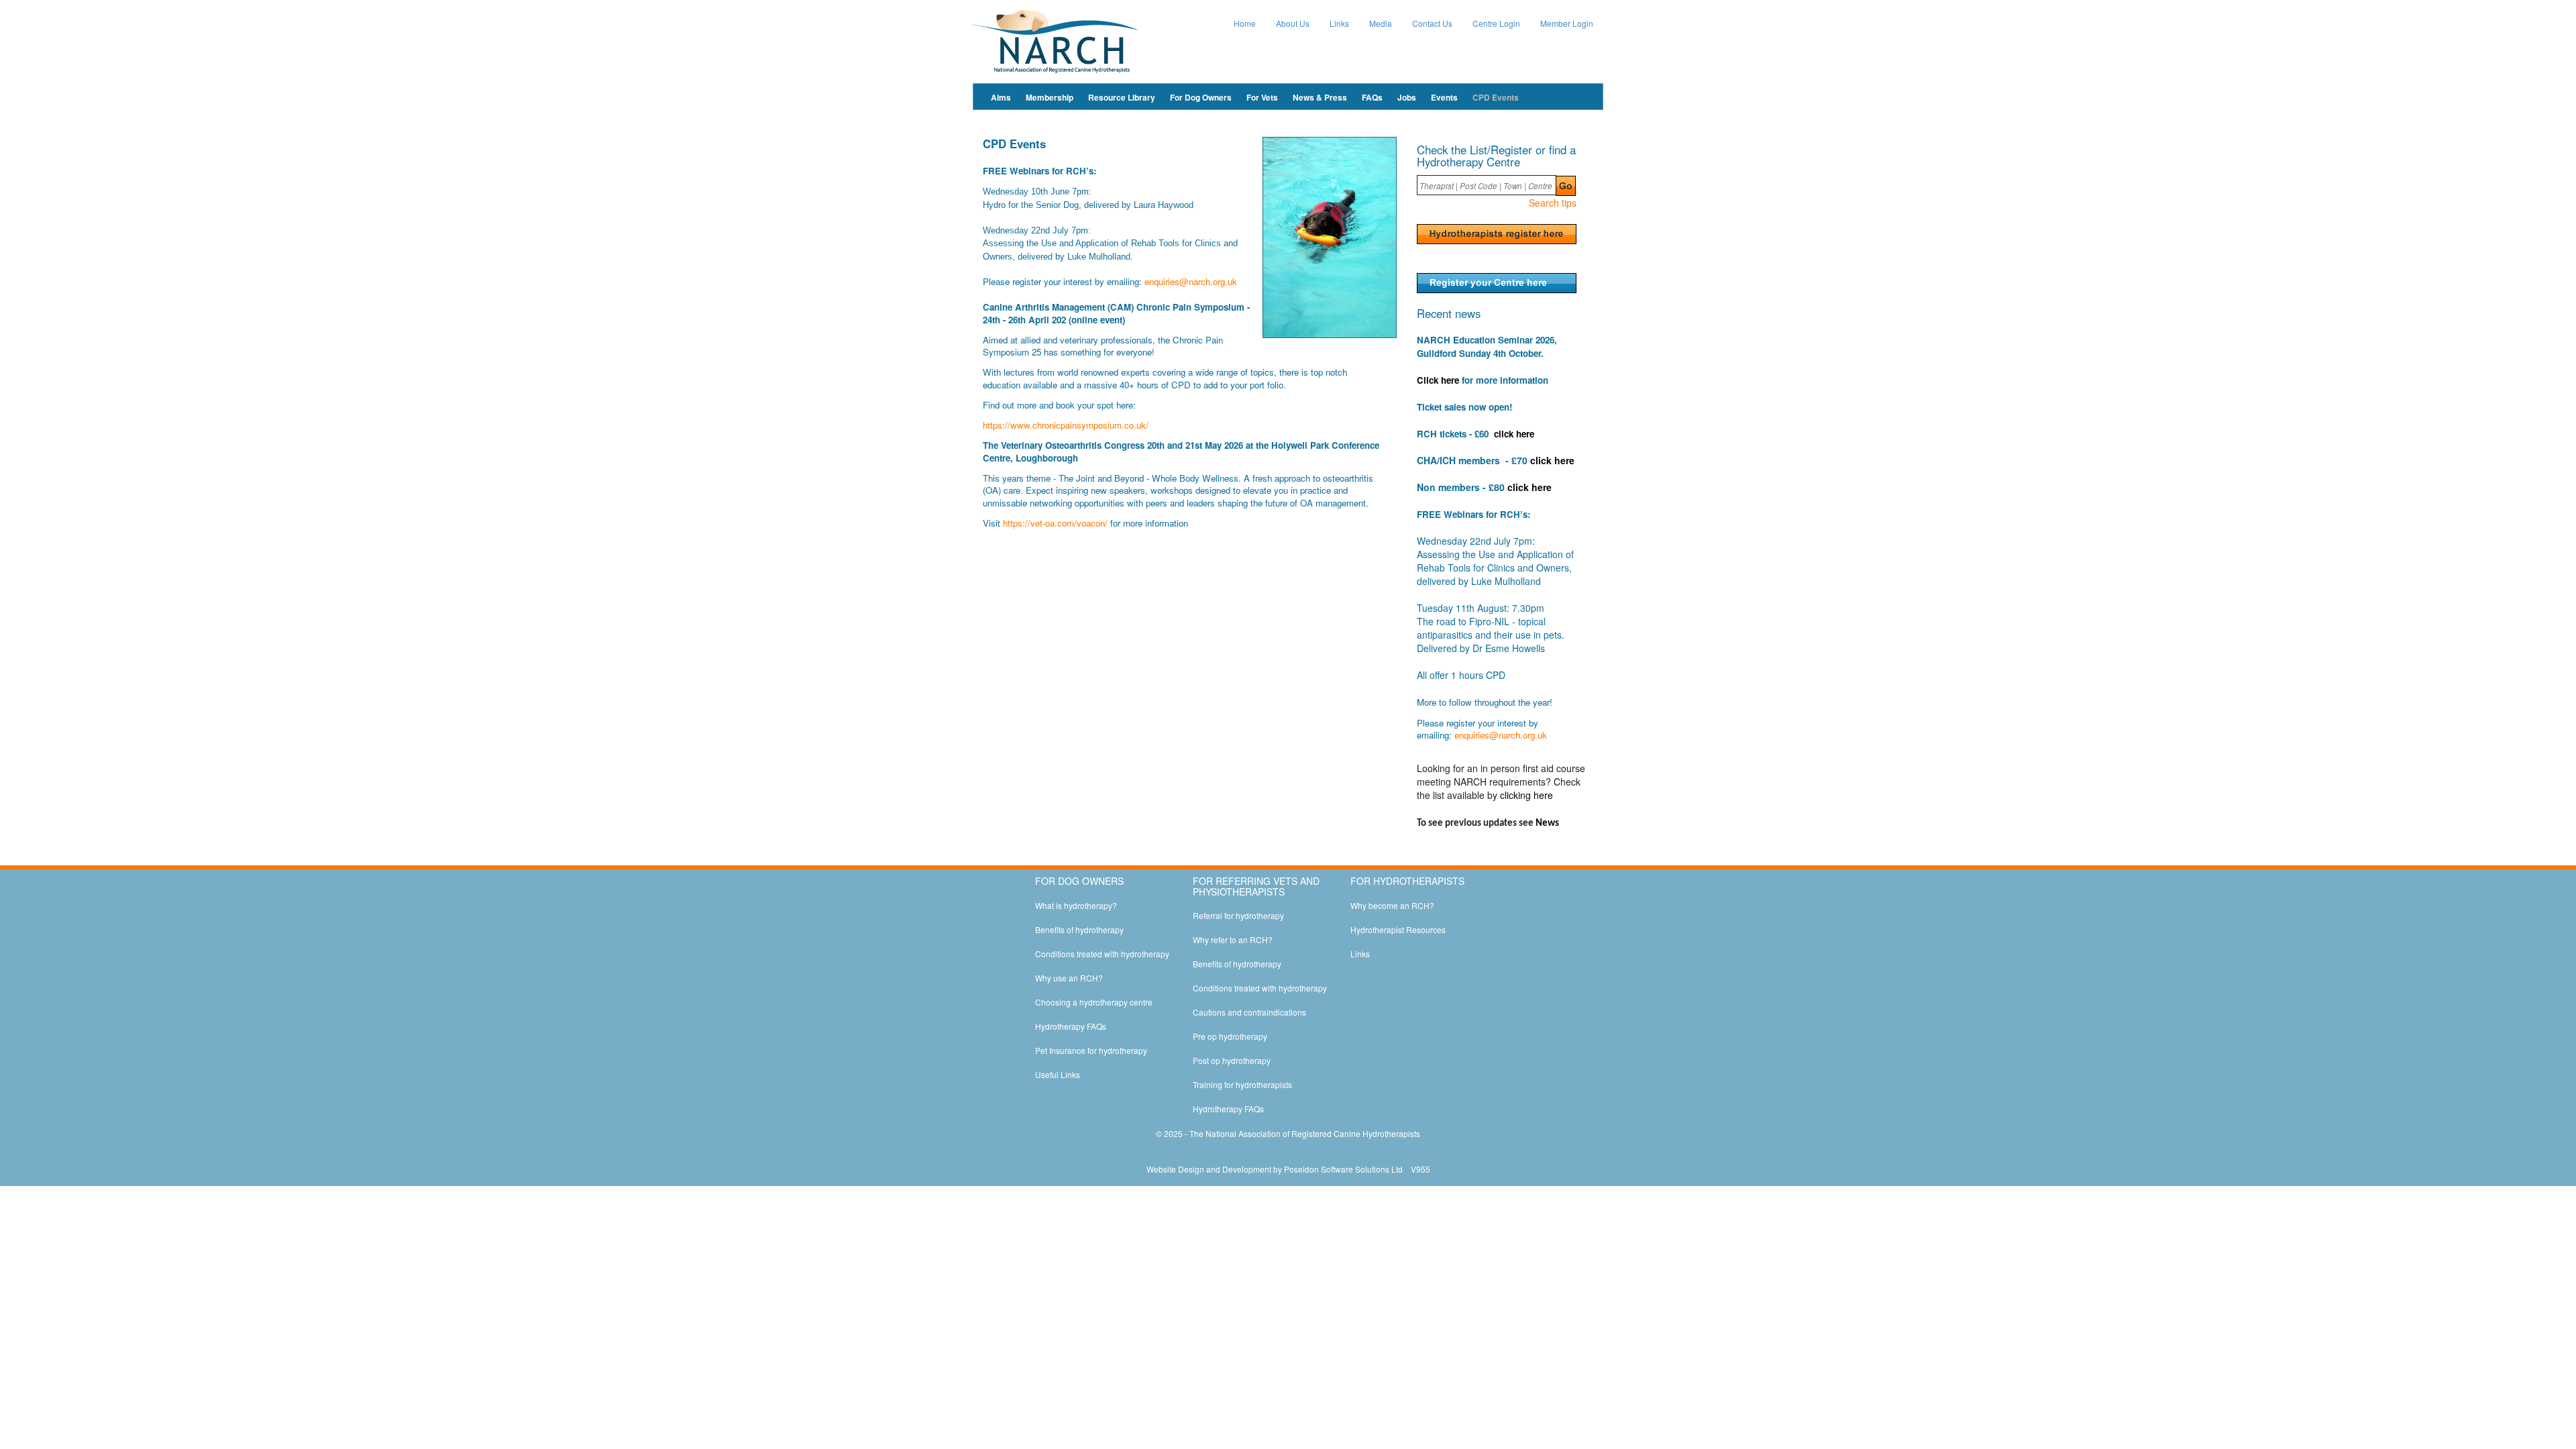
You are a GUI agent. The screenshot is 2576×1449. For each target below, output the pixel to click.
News (1547, 823)
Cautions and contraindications (1249, 1012)
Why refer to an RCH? (1233, 940)
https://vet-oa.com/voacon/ (1055, 523)
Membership (1050, 97)
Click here (1438, 380)
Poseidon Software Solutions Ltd (1343, 1169)
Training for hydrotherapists (1242, 1084)
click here (1514, 434)
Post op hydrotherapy (1232, 1060)
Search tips (1553, 203)
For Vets (1262, 97)
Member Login (1567, 23)
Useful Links (1058, 1074)
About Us (1293, 23)
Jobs (1407, 97)
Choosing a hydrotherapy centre (1094, 1002)
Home (1245, 23)
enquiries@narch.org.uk (1191, 281)
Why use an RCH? (1069, 978)
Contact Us (1432, 23)
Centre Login (1496, 23)
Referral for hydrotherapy (1238, 915)
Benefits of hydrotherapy (1079, 929)
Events (1444, 97)
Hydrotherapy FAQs (1071, 1026)
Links (1339, 23)
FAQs (1372, 97)
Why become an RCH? (1392, 905)
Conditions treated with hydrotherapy (1102, 954)
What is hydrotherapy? (1076, 905)
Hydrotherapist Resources (1398, 929)
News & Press (1320, 97)
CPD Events (1496, 97)
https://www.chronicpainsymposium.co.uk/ (1066, 425)
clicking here (1526, 795)
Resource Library (1122, 97)
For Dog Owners (1201, 97)
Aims (1001, 97)
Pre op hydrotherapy (1230, 1036)
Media (1381, 23)
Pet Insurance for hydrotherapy (1091, 1050)
